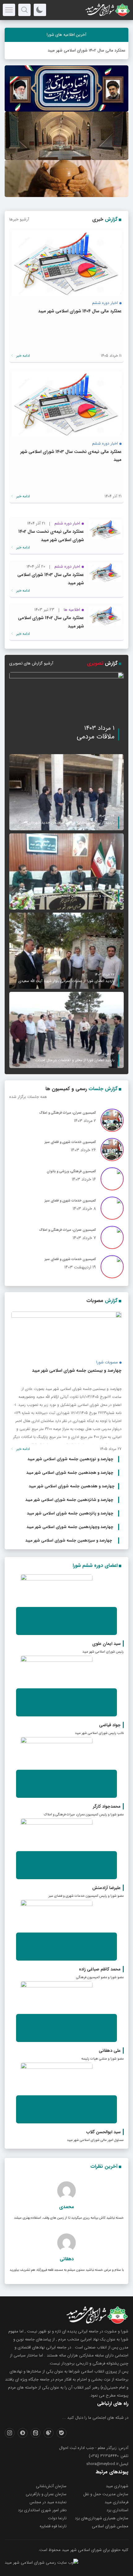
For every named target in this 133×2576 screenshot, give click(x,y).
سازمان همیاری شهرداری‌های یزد (102, 2518)
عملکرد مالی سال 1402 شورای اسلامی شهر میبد (86, 50)
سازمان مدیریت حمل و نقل (106, 2494)
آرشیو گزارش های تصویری (31, 663)
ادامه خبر (23, 356)
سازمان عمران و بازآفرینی (46, 2494)
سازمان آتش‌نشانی (51, 2486)
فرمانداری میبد (116, 2502)
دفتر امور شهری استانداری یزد (42, 2510)
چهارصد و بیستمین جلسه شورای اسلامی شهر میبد (77, 1370)
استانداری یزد (117, 2510)
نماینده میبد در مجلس (48, 2502)
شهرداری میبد (117, 2486)
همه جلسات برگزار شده (28, 1097)
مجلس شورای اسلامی (110, 2526)
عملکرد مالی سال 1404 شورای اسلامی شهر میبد (80, 311)
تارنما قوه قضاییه (53, 2526)
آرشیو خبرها (19, 219)
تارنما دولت (57, 2518)
